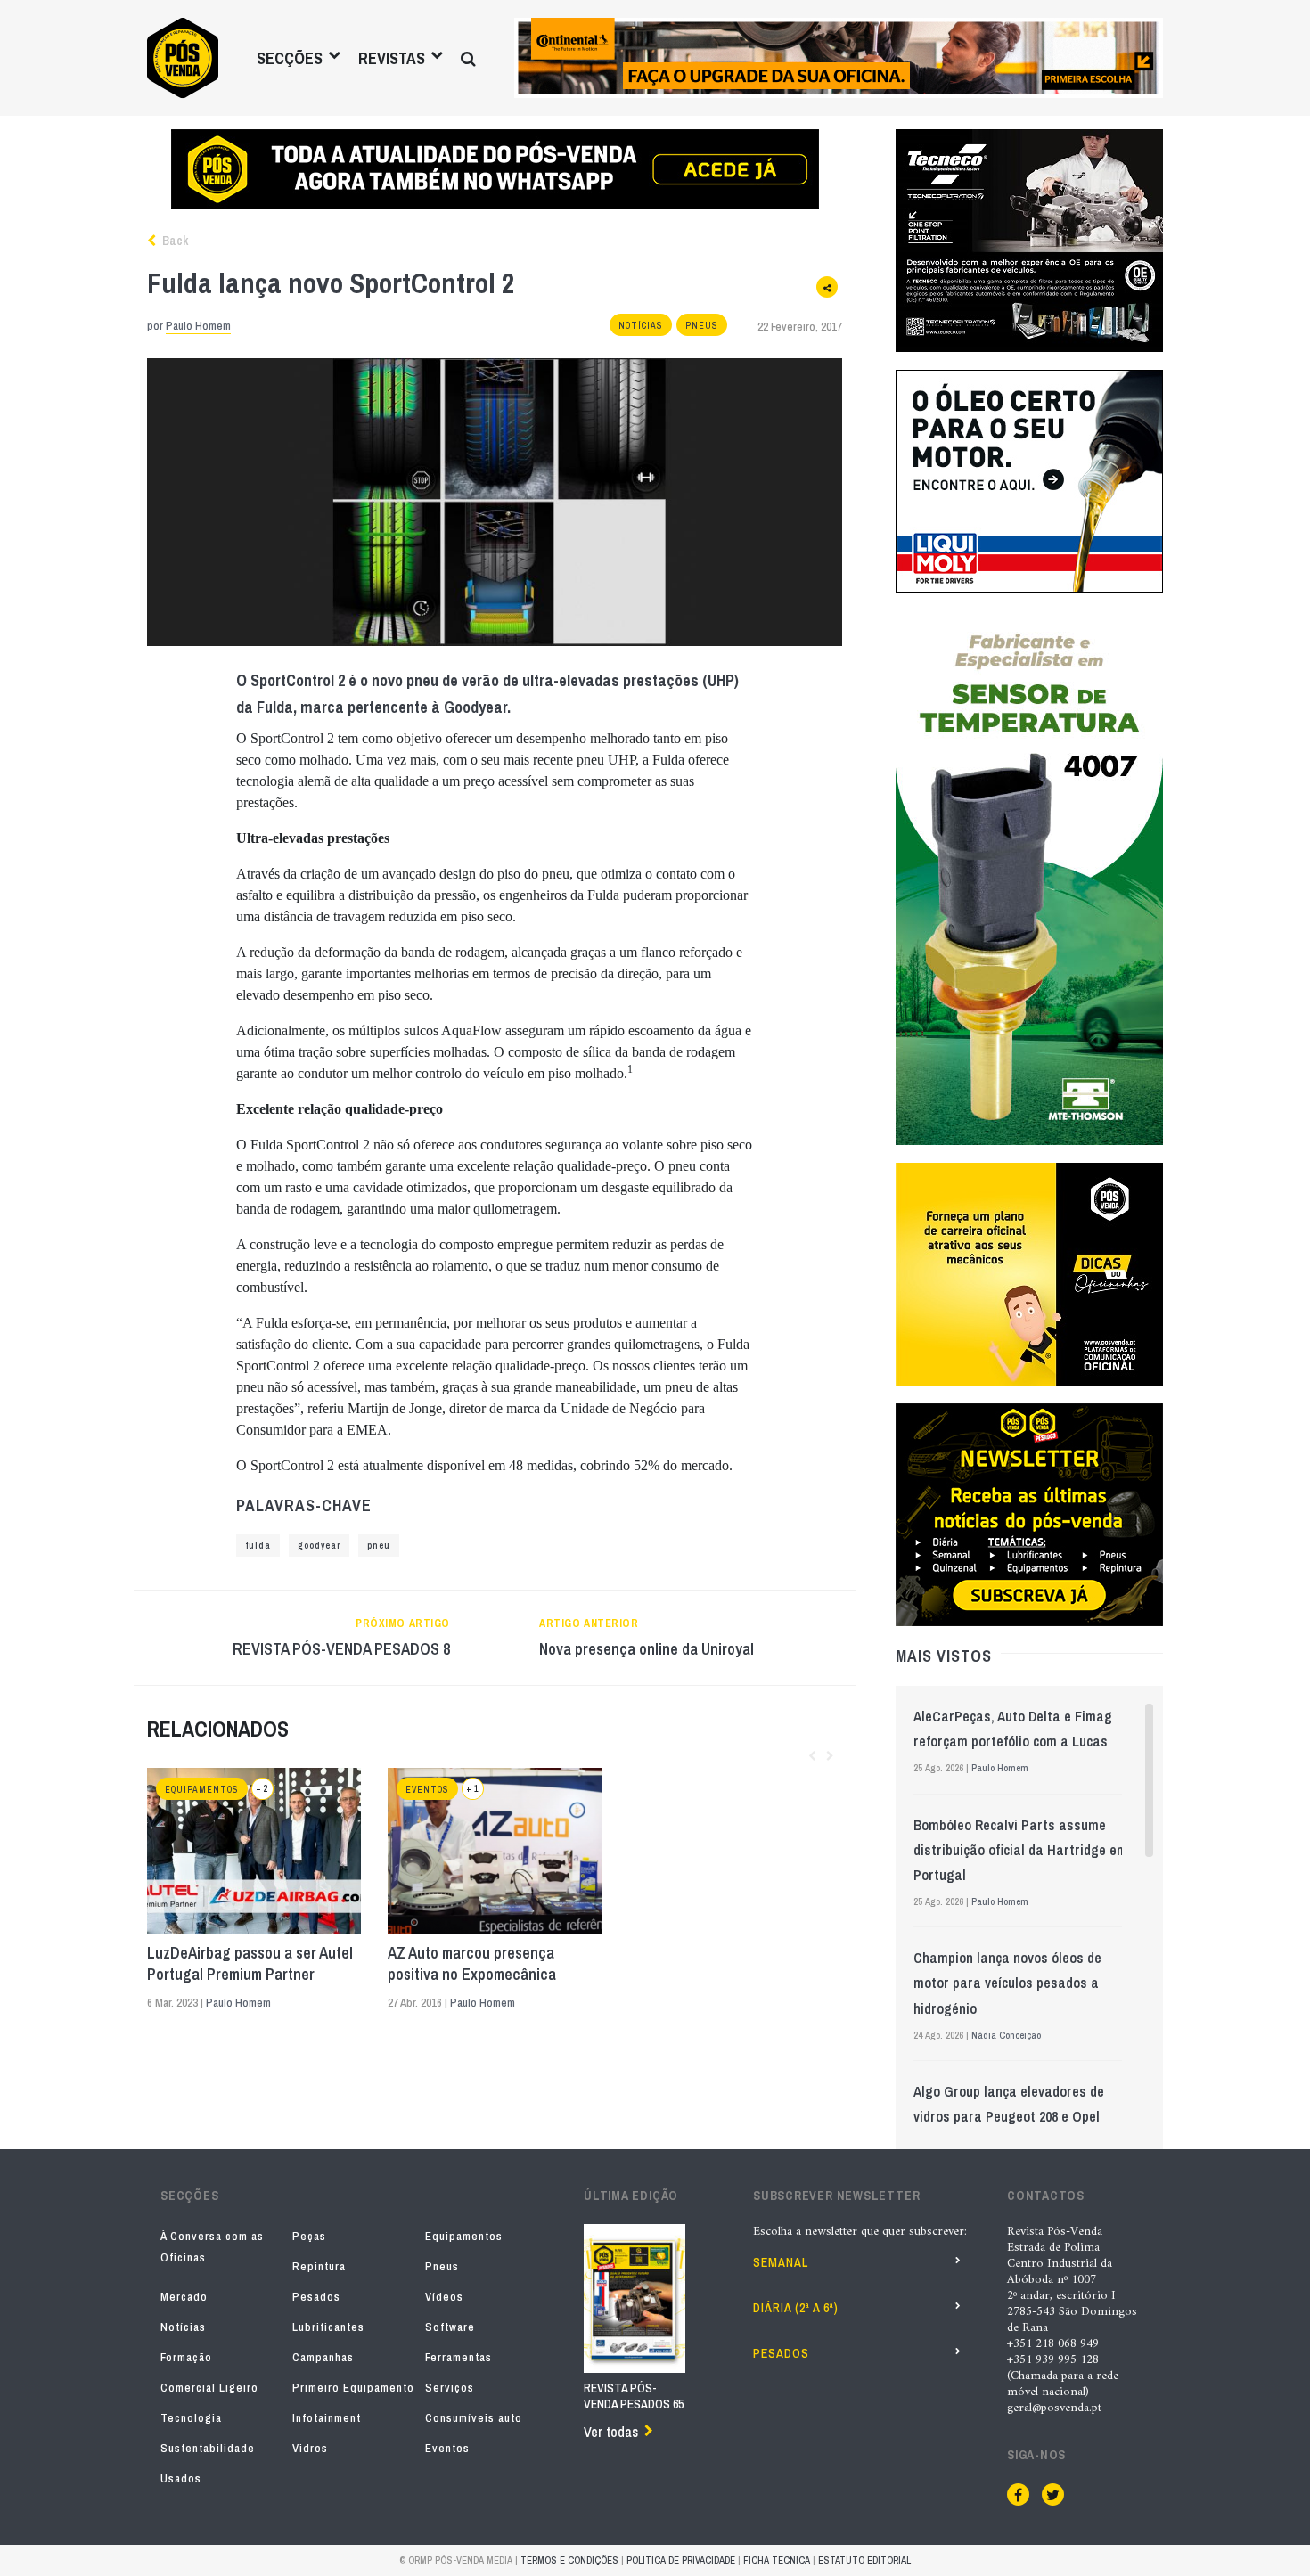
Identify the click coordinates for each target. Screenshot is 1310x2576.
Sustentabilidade (208, 2448)
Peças (309, 2236)
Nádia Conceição (1006, 2035)
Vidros (310, 2448)
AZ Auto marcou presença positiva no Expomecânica (472, 1964)
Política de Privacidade (681, 2560)
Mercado (184, 2297)
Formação (186, 2357)
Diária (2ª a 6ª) (796, 2308)
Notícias (641, 326)
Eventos (427, 1790)
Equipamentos (202, 1790)
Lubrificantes (328, 2327)
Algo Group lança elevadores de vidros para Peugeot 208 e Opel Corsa (1009, 2116)
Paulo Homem (198, 326)
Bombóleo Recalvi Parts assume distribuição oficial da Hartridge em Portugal (1020, 1850)
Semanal (781, 2262)
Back (174, 241)
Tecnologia (191, 2418)
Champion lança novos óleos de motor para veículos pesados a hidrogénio (1007, 1983)
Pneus (702, 326)
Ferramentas (458, 2357)
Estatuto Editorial (864, 2560)
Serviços (450, 2388)
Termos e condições (569, 2560)
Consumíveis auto (474, 2418)
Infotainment (327, 2418)
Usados (181, 2478)
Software (450, 2327)
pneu (379, 1546)
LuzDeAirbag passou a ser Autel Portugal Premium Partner (250, 1964)
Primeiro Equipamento (353, 2388)
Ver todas (611, 2432)
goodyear (319, 1546)
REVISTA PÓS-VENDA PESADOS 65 (634, 2396)
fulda (258, 1546)
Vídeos (444, 2297)
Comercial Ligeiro (209, 2388)
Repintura (319, 2266)
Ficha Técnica (777, 2560)
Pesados (316, 2297)
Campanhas (323, 2357)
